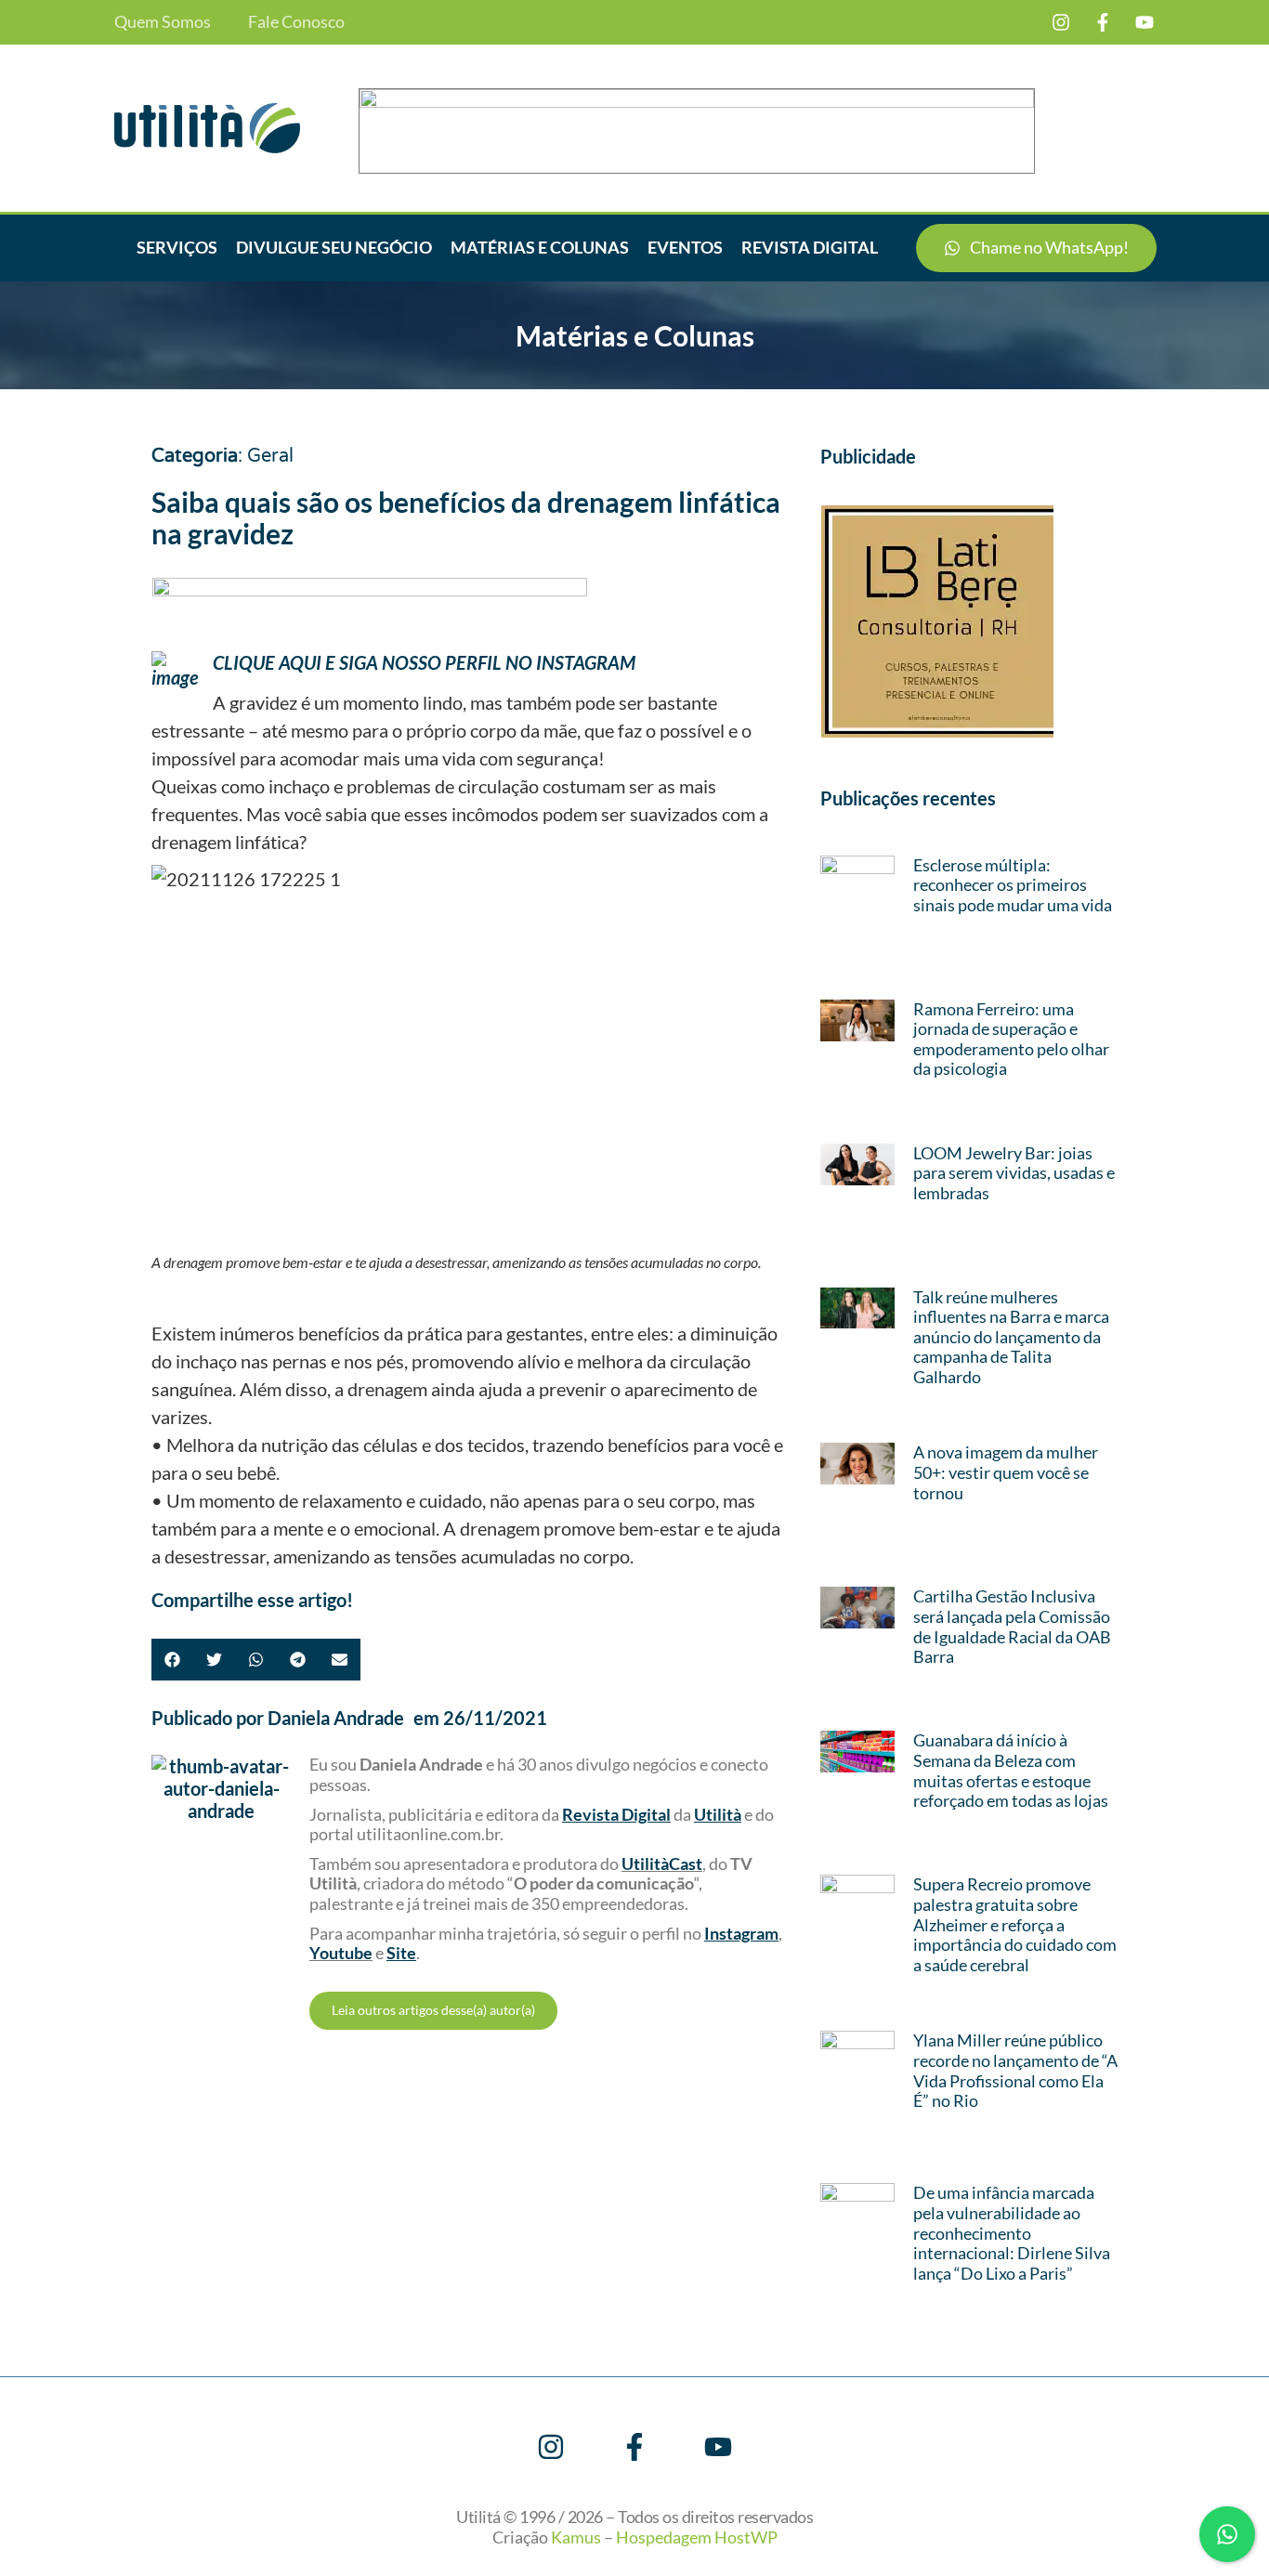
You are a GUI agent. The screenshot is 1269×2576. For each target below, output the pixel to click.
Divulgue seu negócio (334, 247)
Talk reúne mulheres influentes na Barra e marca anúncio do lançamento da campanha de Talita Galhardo (1011, 1337)
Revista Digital (810, 247)
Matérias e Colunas (540, 247)
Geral (270, 456)
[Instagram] (1061, 22)
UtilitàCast (662, 1863)
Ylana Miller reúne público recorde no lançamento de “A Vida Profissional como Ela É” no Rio (1015, 2070)
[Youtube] (1145, 22)
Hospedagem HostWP (697, 2537)
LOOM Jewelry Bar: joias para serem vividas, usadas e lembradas (1014, 1173)
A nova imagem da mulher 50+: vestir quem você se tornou (1006, 1472)
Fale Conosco (296, 22)
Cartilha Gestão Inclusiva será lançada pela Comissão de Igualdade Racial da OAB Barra (1012, 1626)
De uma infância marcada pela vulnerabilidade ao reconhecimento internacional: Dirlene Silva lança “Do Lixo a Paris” (1012, 2232)
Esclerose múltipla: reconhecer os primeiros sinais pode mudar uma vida (1013, 885)
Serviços (177, 247)
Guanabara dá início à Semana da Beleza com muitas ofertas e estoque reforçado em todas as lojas (1011, 1770)
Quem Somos (163, 22)
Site (401, 1953)
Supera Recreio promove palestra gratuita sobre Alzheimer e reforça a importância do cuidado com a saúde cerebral (1015, 1924)
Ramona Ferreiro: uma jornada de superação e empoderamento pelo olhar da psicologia (1011, 1039)
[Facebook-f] (1103, 22)
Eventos (685, 247)
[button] (172, 1660)
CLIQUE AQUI (267, 662)
